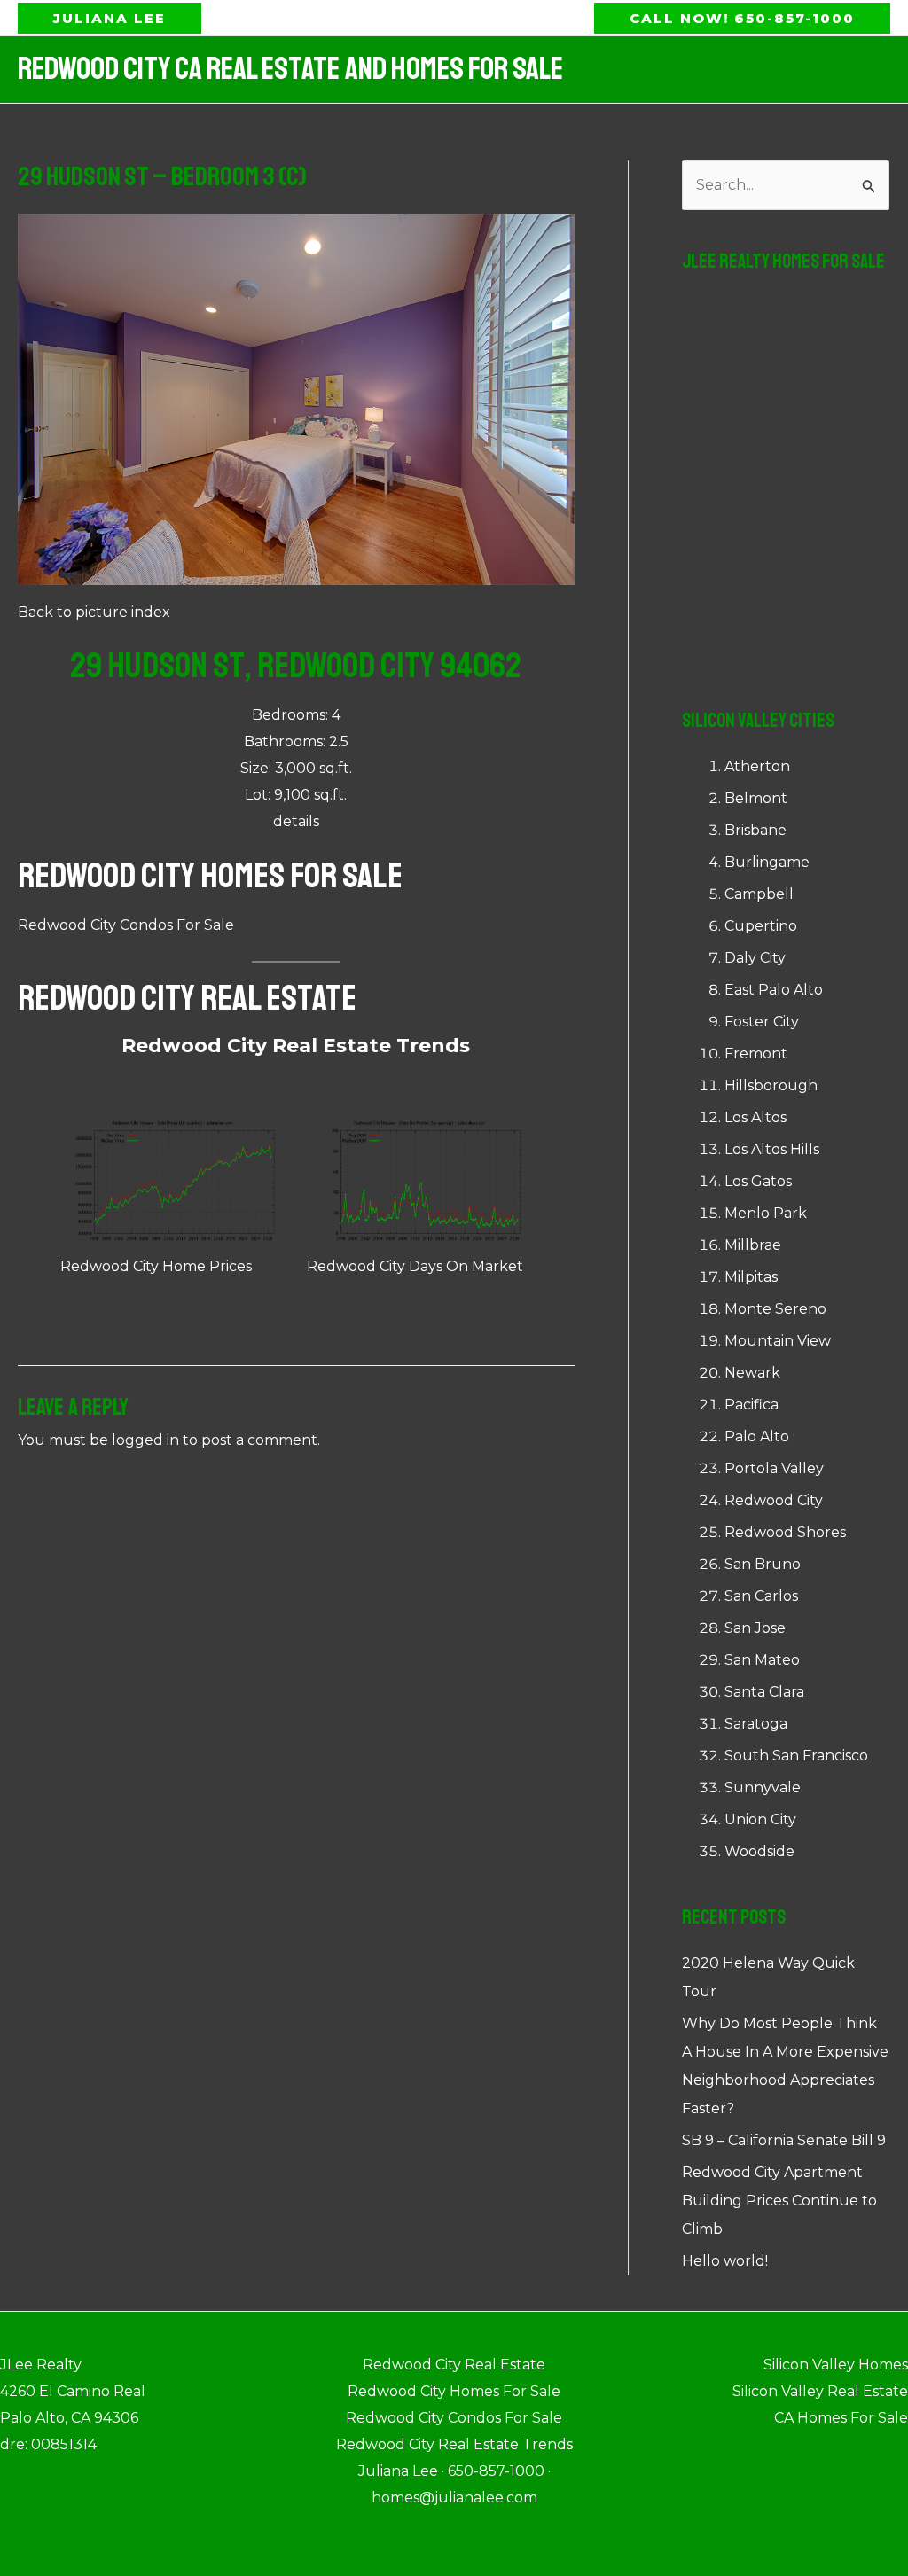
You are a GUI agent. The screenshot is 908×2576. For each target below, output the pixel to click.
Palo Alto (757, 1436)
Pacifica (751, 1405)
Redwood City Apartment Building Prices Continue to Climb (779, 2201)
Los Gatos (758, 1181)
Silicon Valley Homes (836, 2365)
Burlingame (767, 862)
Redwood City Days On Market (415, 1266)
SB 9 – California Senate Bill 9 (784, 2140)
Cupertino (761, 926)
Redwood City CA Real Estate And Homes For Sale (290, 69)
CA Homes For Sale (841, 2418)
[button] (110, 18)
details (296, 821)
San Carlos (761, 1596)
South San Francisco (796, 1756)
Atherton (757, 766)
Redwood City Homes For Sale (210, 876)
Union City (760, 1819)
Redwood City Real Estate (187, 998)
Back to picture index (94, 612)
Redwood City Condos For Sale (126, 925)
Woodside (759, 1851)
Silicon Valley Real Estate (820, 2391)
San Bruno (763, 1564)
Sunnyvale (763, 1788)
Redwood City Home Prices (156, 1266)
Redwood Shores (785, 1532)
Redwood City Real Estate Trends (296, 1046)
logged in (145, 1440)
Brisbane (755, 830)
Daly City (755, 958)
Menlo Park (766, 1213)
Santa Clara (764, 1692)
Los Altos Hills (772, 1149)
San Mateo (762, 1660)
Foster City (762, 1022)
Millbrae (753, 1245)
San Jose (755, 1628)
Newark (752, 1373)
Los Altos (755, 1117)
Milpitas (751, 1277)
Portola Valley (774, 1468)
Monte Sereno (775, 1309)
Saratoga (756, 1724)
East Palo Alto (774, 990)
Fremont (756, 1054)
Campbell (759, 894)
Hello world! (725, 2261)
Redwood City (774, 1500)
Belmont (756, 798)
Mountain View (778, 1341)
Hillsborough (771, 1085)
